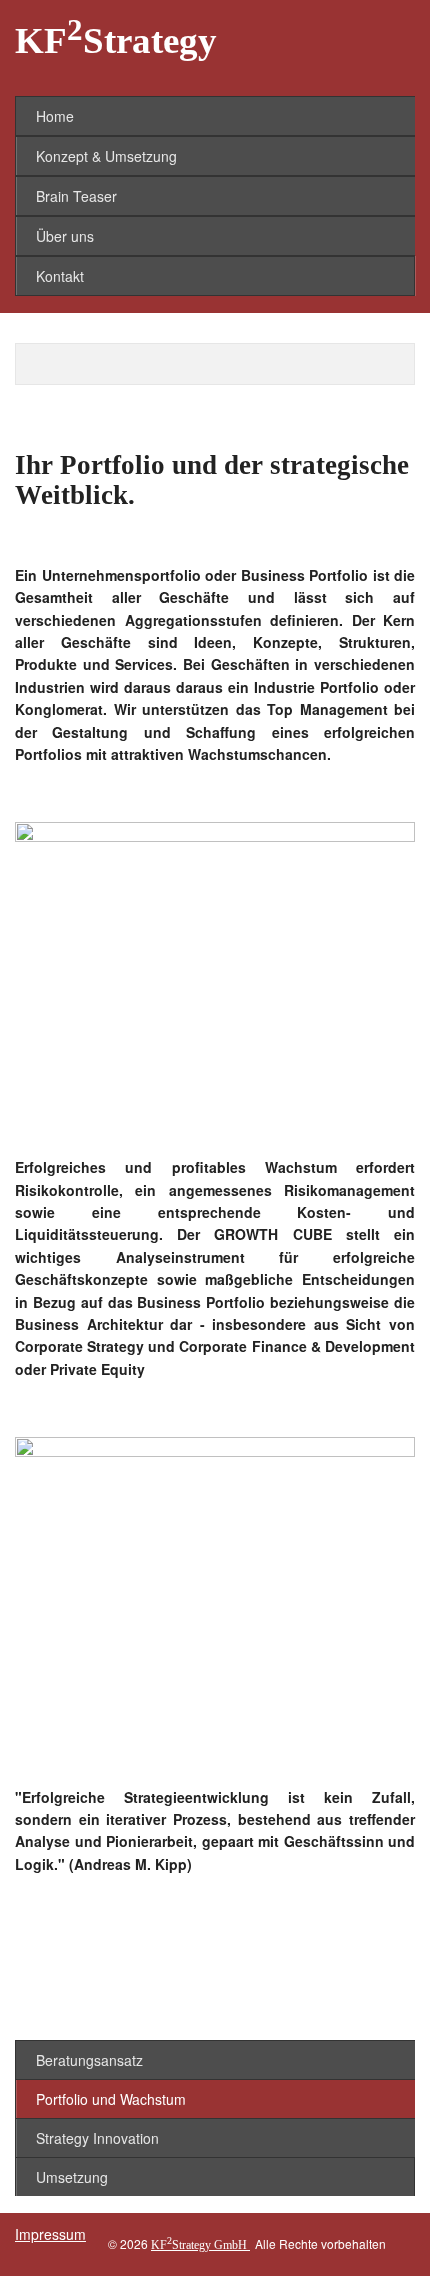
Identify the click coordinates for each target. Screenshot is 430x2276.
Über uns (65, 236)
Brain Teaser (76, 196)
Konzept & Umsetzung (106, 156)
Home (55, 116)
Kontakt (60, 276)
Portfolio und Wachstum (111, 2099)
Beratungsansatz (89, 2060)
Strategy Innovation (97, 2138)
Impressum (50, 2234)
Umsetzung (72, 2177)
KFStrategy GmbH (200, 2245)
